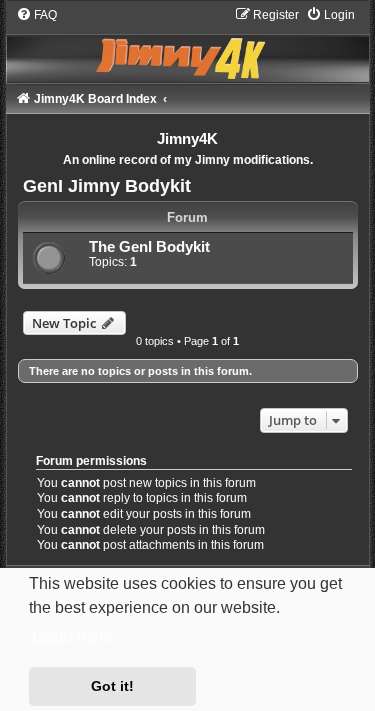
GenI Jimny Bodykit (107, 186)
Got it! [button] (112, 686)
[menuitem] (36, 15)
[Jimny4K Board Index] (188, 44)
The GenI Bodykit (149, 247)
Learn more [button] (72, 635)
